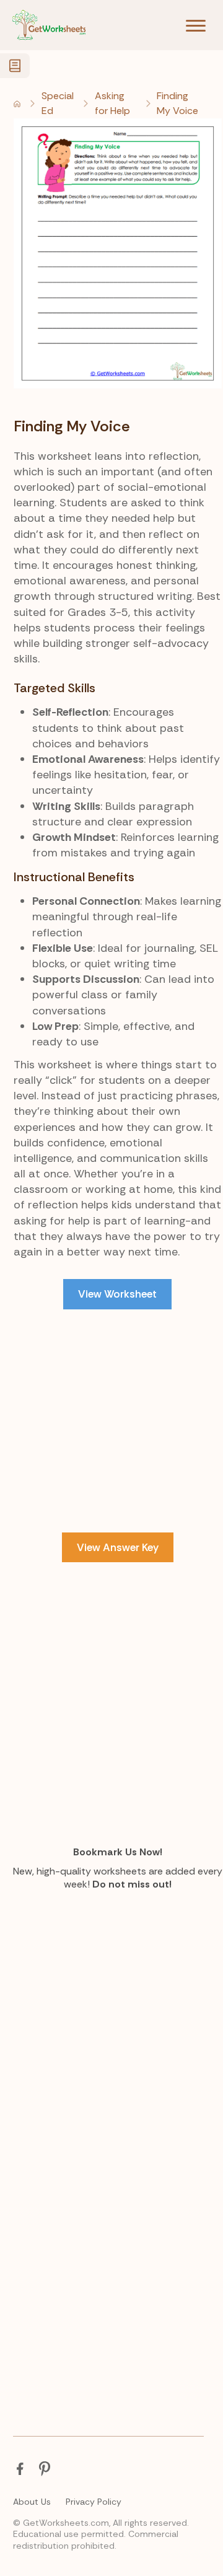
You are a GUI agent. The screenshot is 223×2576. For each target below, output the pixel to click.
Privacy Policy (94, 2502)
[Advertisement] (111, 1446)
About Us (32, 2502)
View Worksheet (117, 1294)
